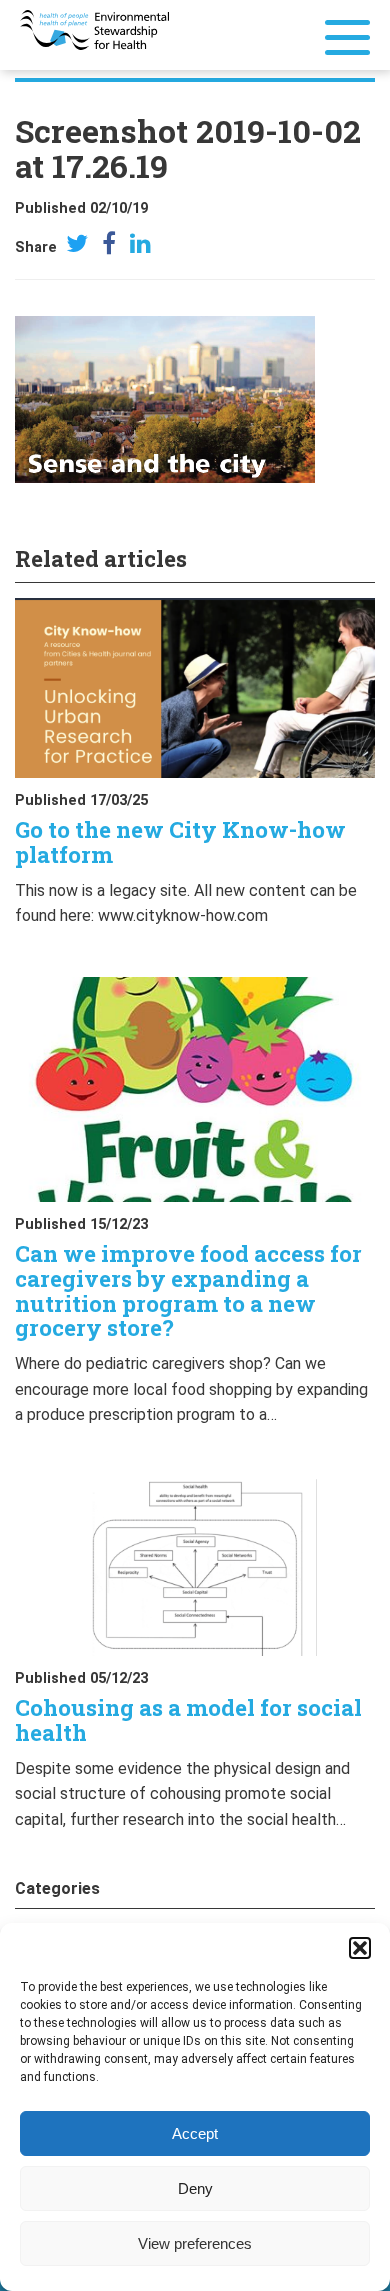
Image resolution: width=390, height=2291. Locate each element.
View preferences (195, 2243)
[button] (360, 1948)
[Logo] (94, 28)
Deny (195, 2188)
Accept (195, 2133)
